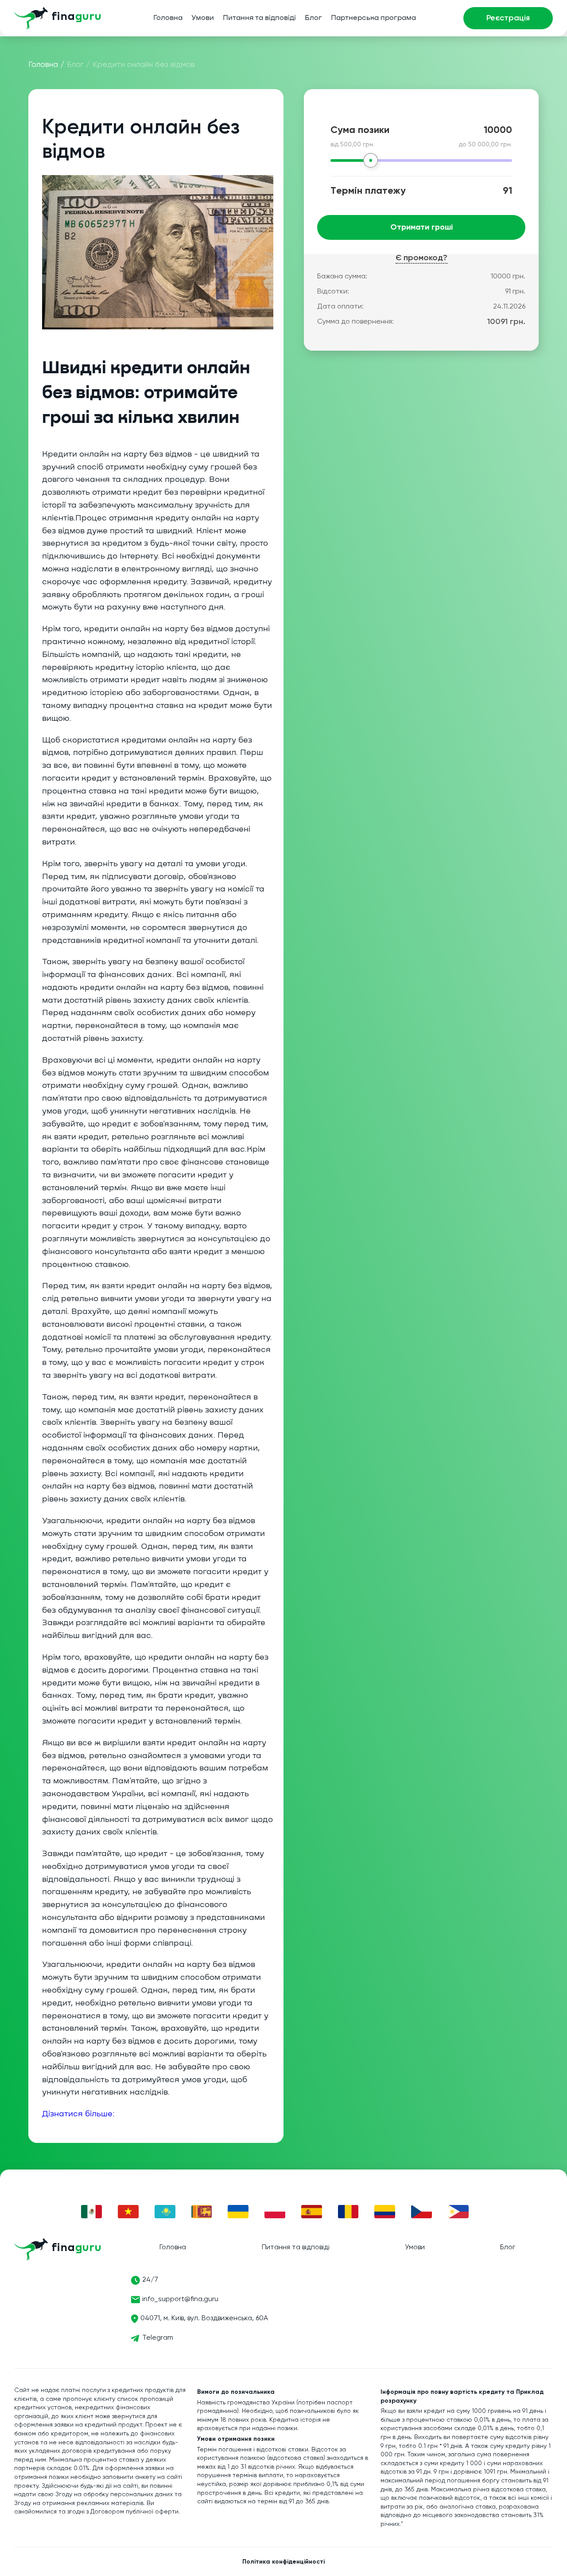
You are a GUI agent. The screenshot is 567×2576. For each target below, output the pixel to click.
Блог (313, 18)
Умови (203, 18)
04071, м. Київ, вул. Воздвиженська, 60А (204, 2318)
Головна (168, 18)
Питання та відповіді (259, 18)
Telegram (158, 2338)
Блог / (79, 65)
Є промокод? (421, 258)
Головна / (47, 65)
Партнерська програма (373, 18)
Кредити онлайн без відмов (144, 65)
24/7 (150, 2280)
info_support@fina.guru (180, 2299)
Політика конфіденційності (283, 2562)
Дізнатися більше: (80, 2114)
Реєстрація (508, 18)
